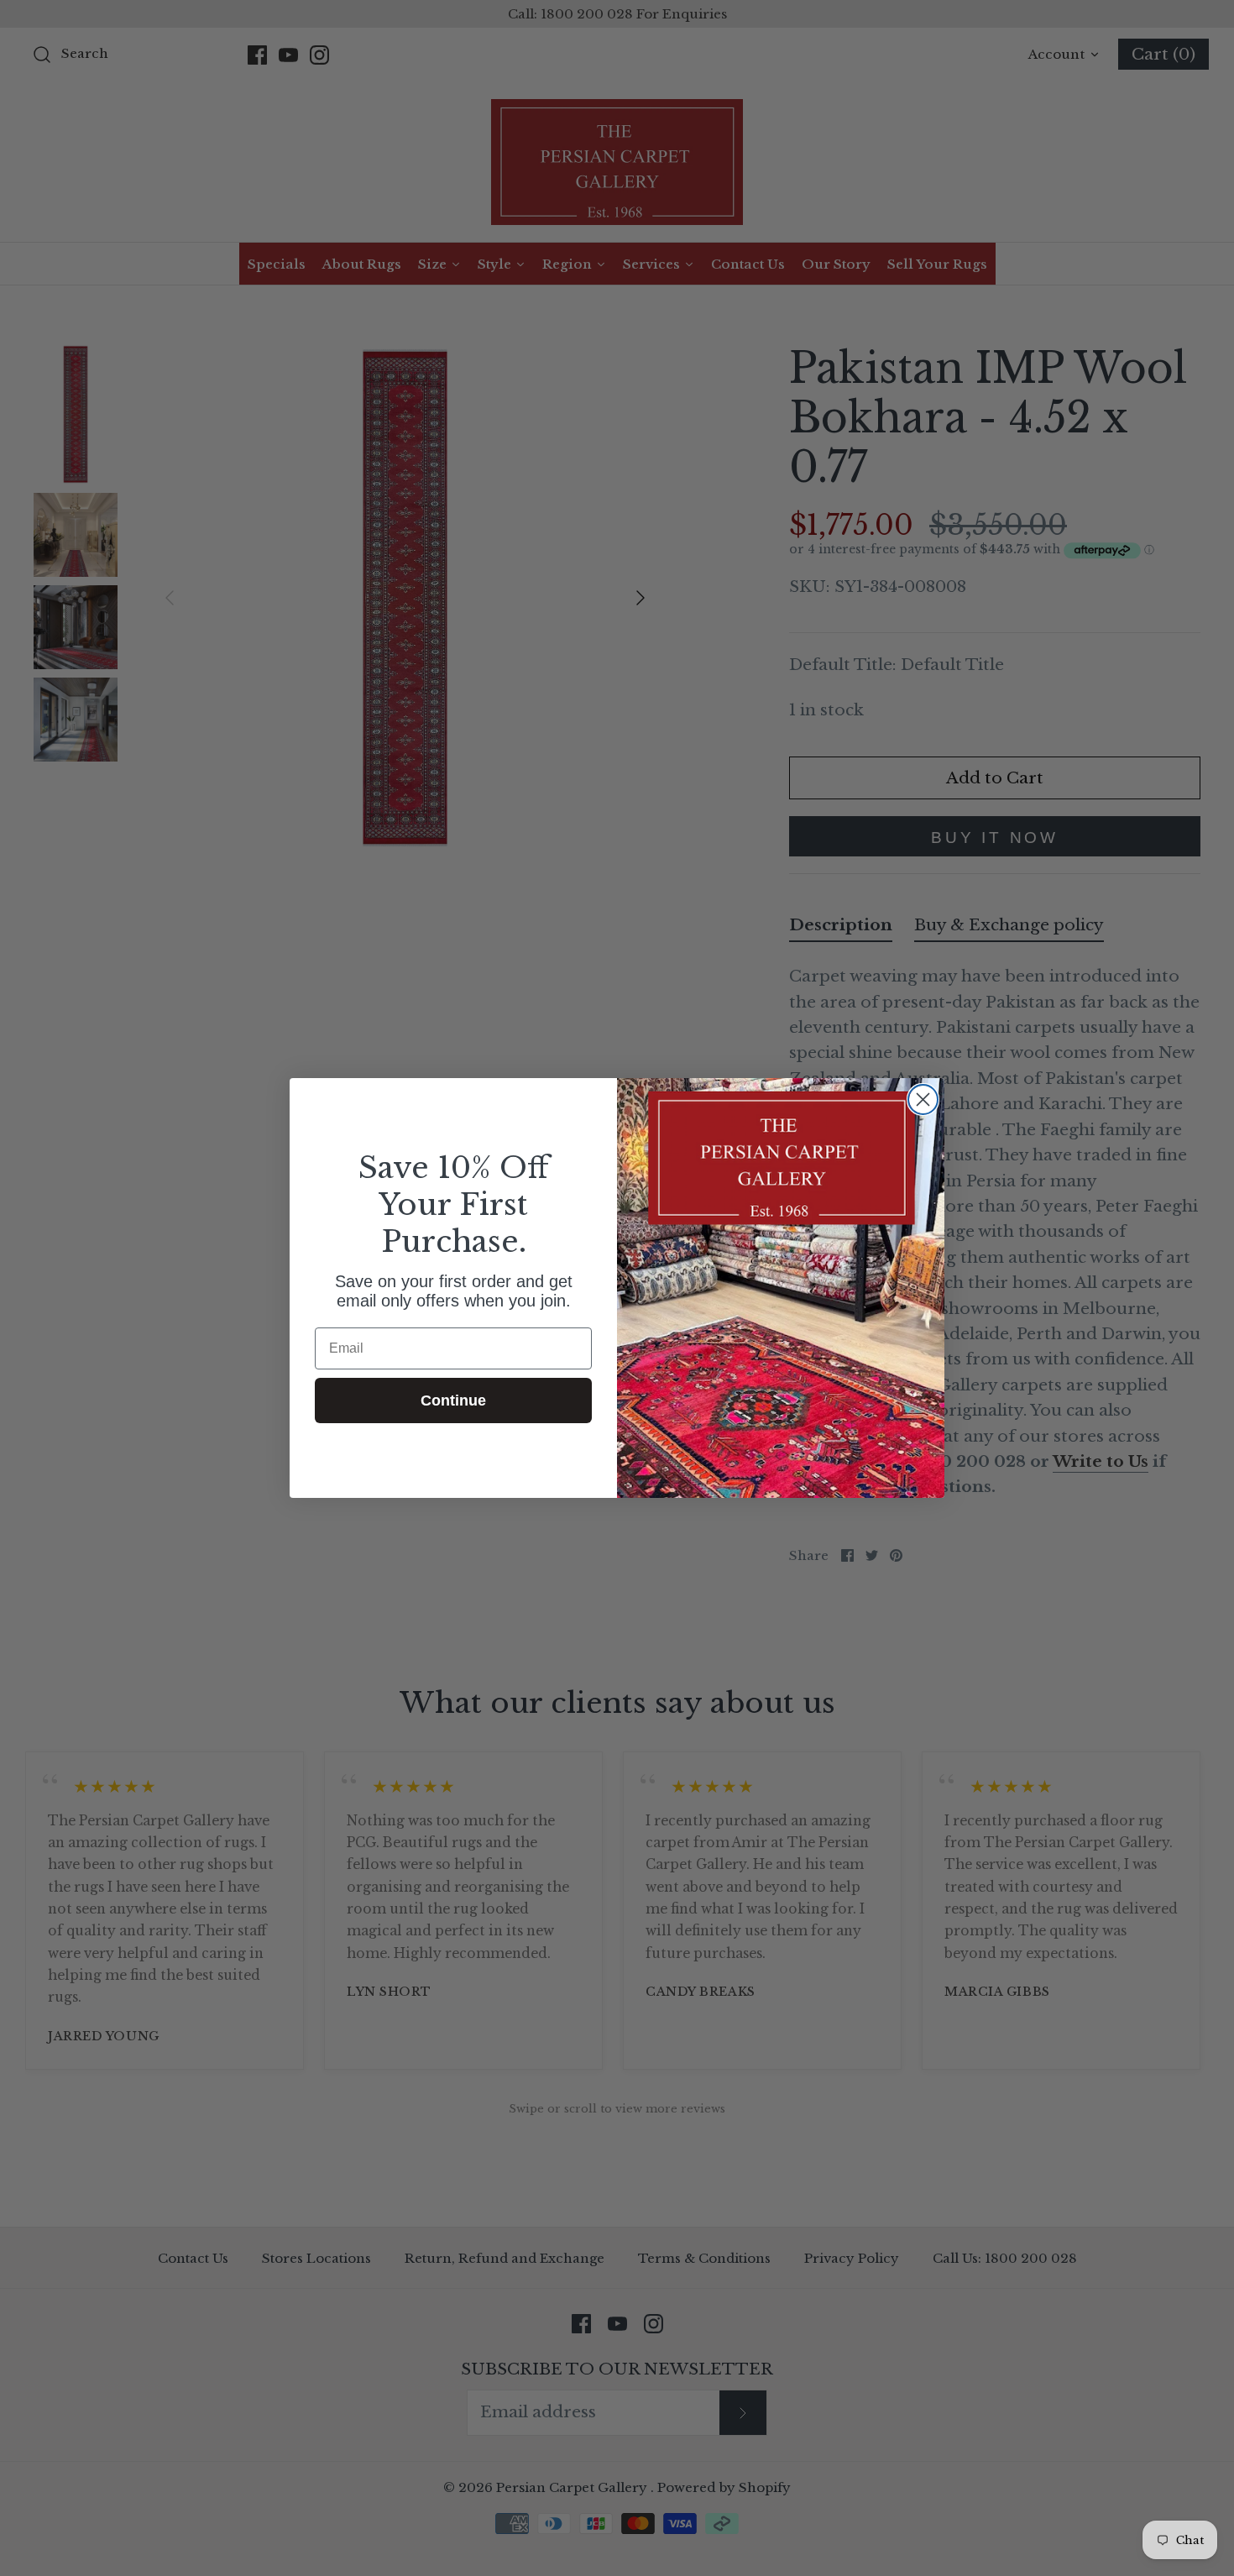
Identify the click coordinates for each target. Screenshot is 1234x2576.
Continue (453, 1401)
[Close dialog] (923, 1100)
